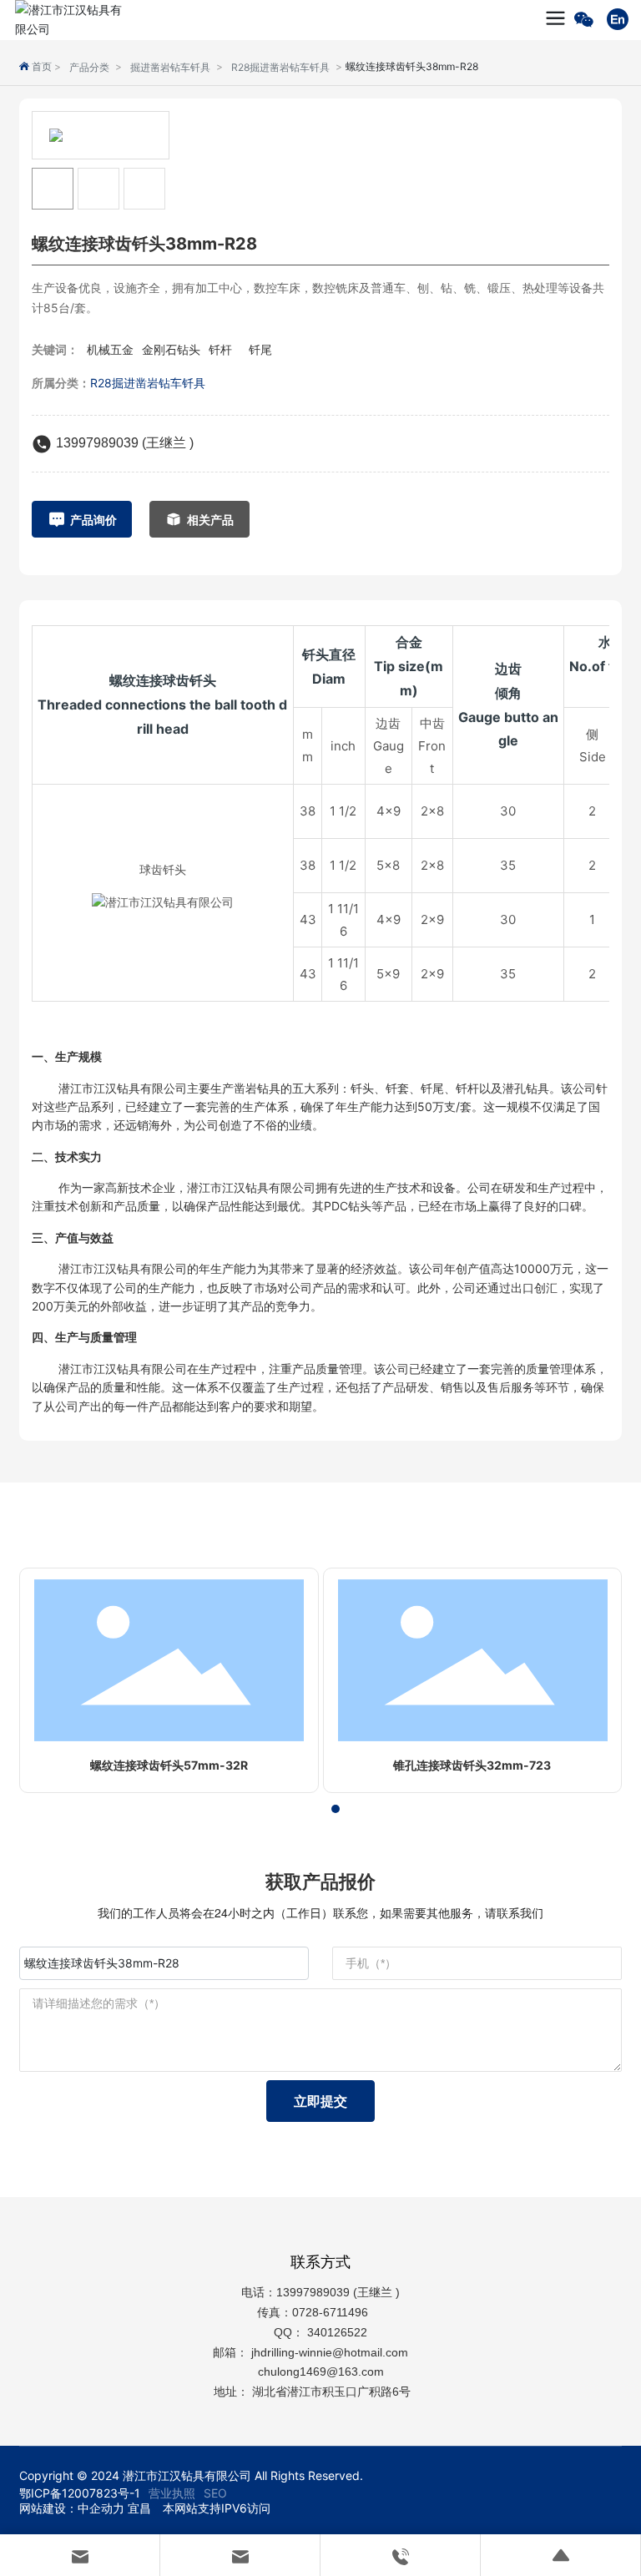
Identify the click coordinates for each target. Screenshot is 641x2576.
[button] (305, 1809)
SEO (215, 2493)
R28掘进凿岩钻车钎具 (280, 67)
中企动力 (101, 2508)
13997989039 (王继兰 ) (125, 443)
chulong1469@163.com (321, 2371)
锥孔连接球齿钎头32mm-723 (472, 1765)
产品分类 (89, 67)
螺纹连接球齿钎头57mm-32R (169, 1765)
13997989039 (313, 2292)
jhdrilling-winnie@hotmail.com (331, 2352)
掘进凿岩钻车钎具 (170, 67)
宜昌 (139, 2508)
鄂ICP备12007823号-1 (80, 2493)
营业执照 (172, 2493)
